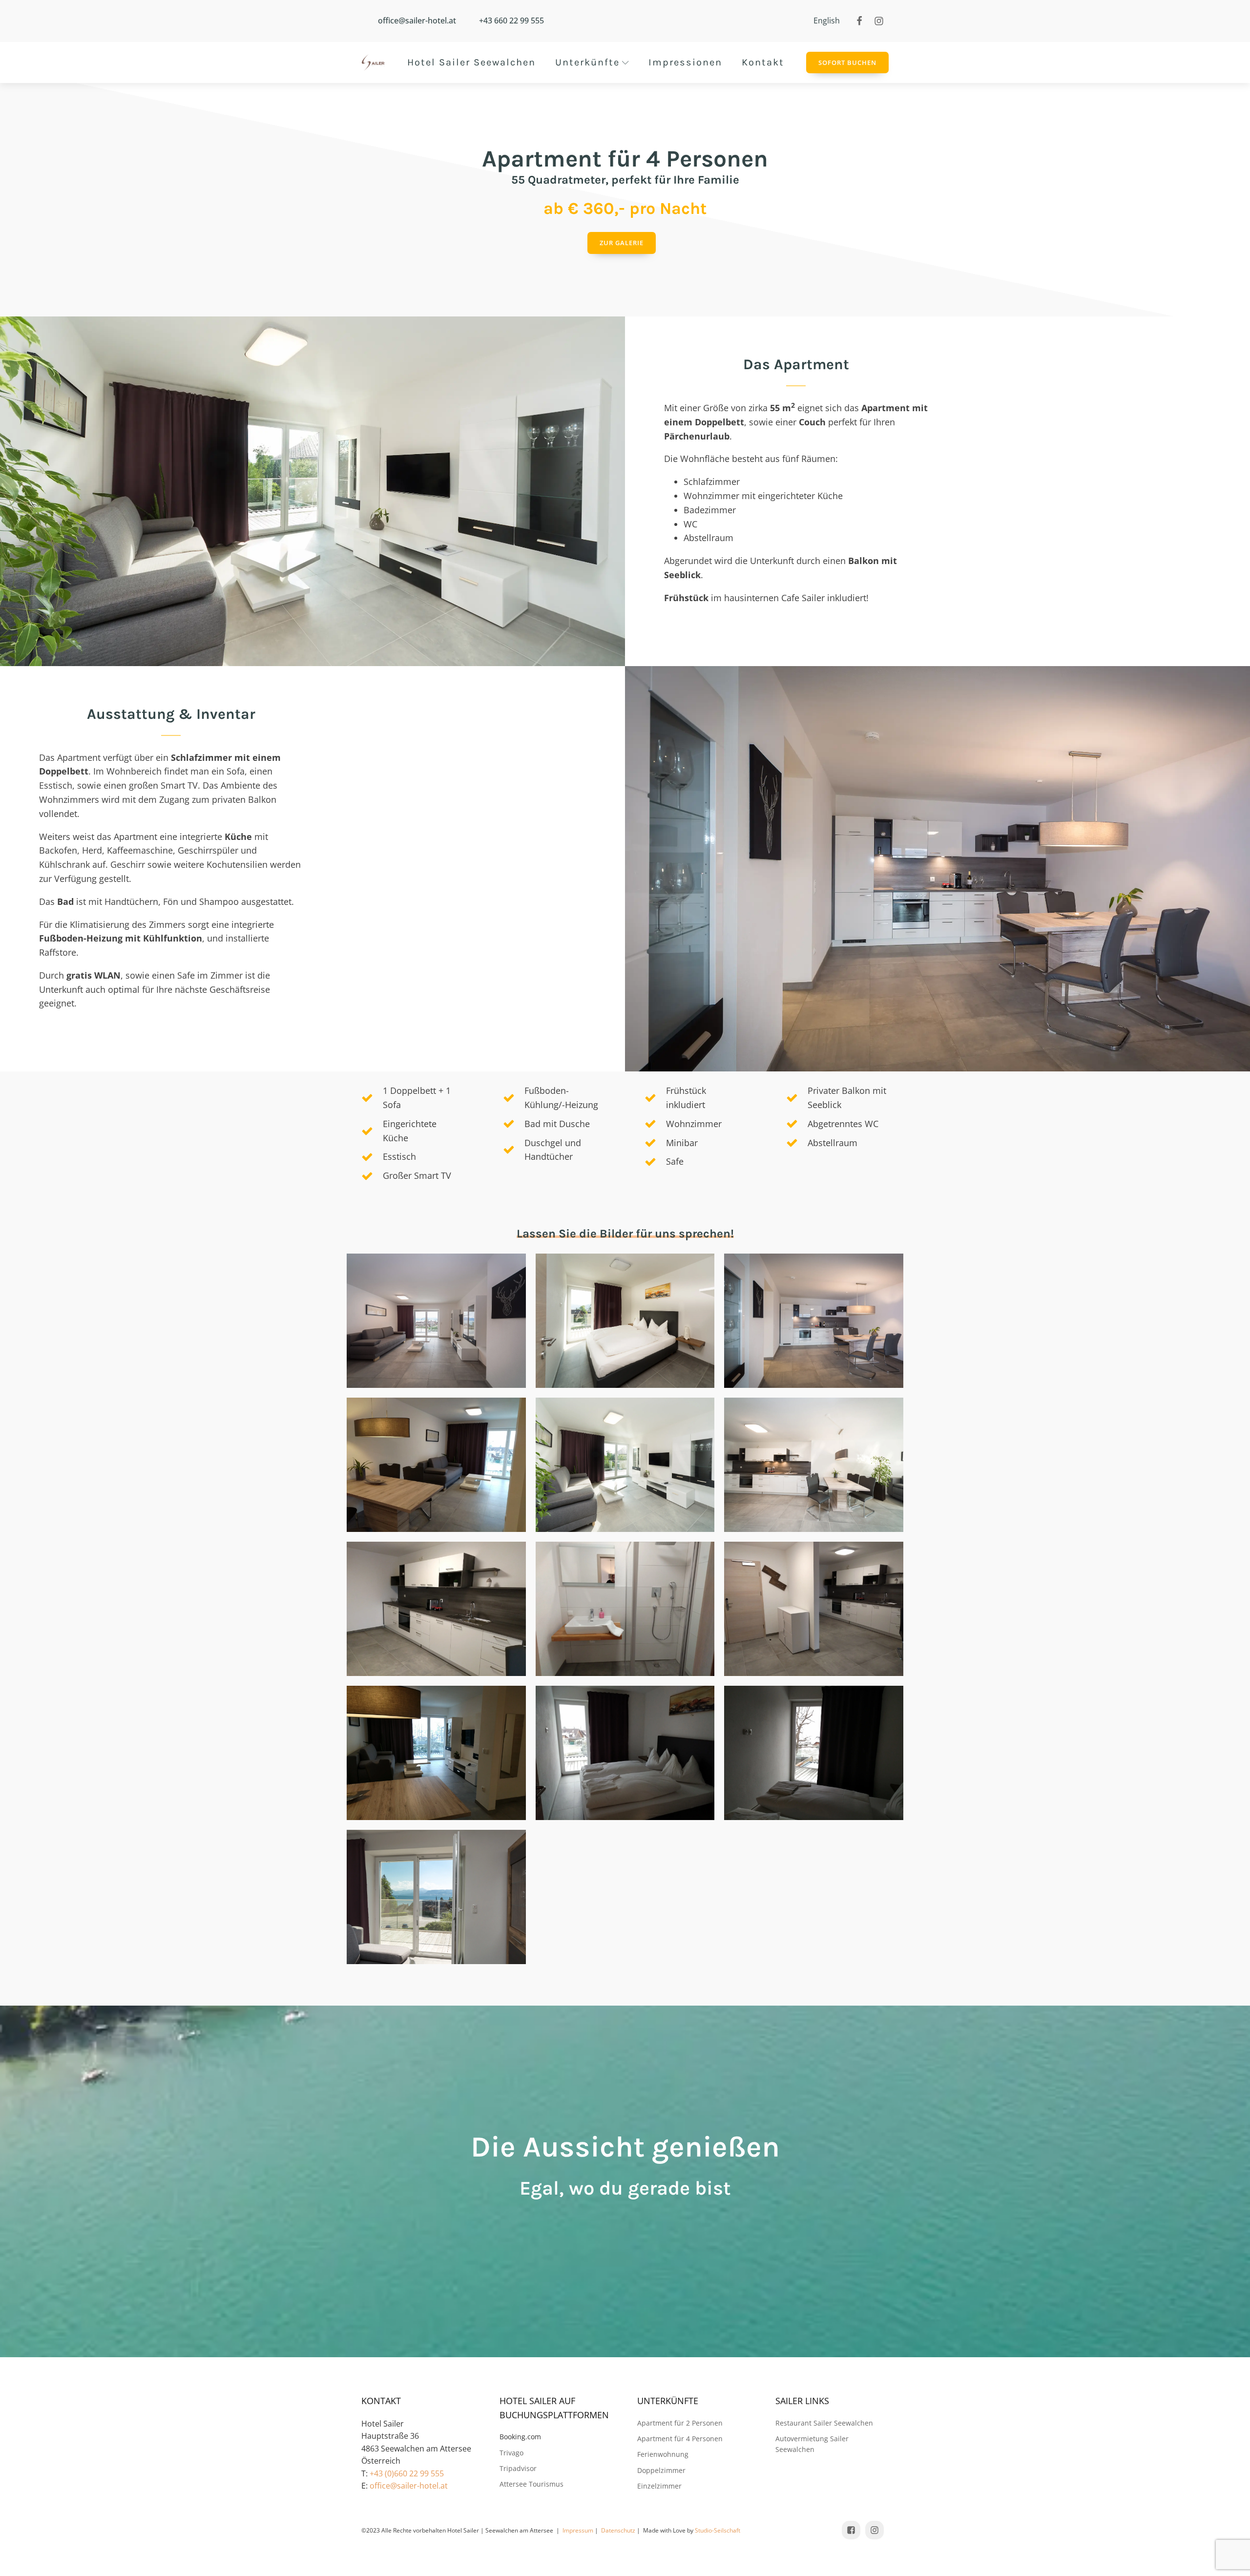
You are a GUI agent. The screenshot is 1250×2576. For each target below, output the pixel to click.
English (827, 21)
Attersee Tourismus (531, 2484)
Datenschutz (618, 2530)
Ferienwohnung (663, 2454)
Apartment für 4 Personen (680, 2439)
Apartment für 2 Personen (680, 2423)
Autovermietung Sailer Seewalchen (812, 2444)
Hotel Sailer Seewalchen (471, 62)
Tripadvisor (518, 2468)
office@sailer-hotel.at (409, 2486)
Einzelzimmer (659, 2486)
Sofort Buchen (847, 63)
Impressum (578, 2530)
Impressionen (685, 62)
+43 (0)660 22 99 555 (407, 2473)
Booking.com (520, 2437)
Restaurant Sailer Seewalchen (824, 2423)
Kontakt (763, 62)
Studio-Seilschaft (718, 2530)
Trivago (511, 2453)
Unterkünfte (587, 62)
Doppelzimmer (661, 2470)
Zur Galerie (622, 243)
